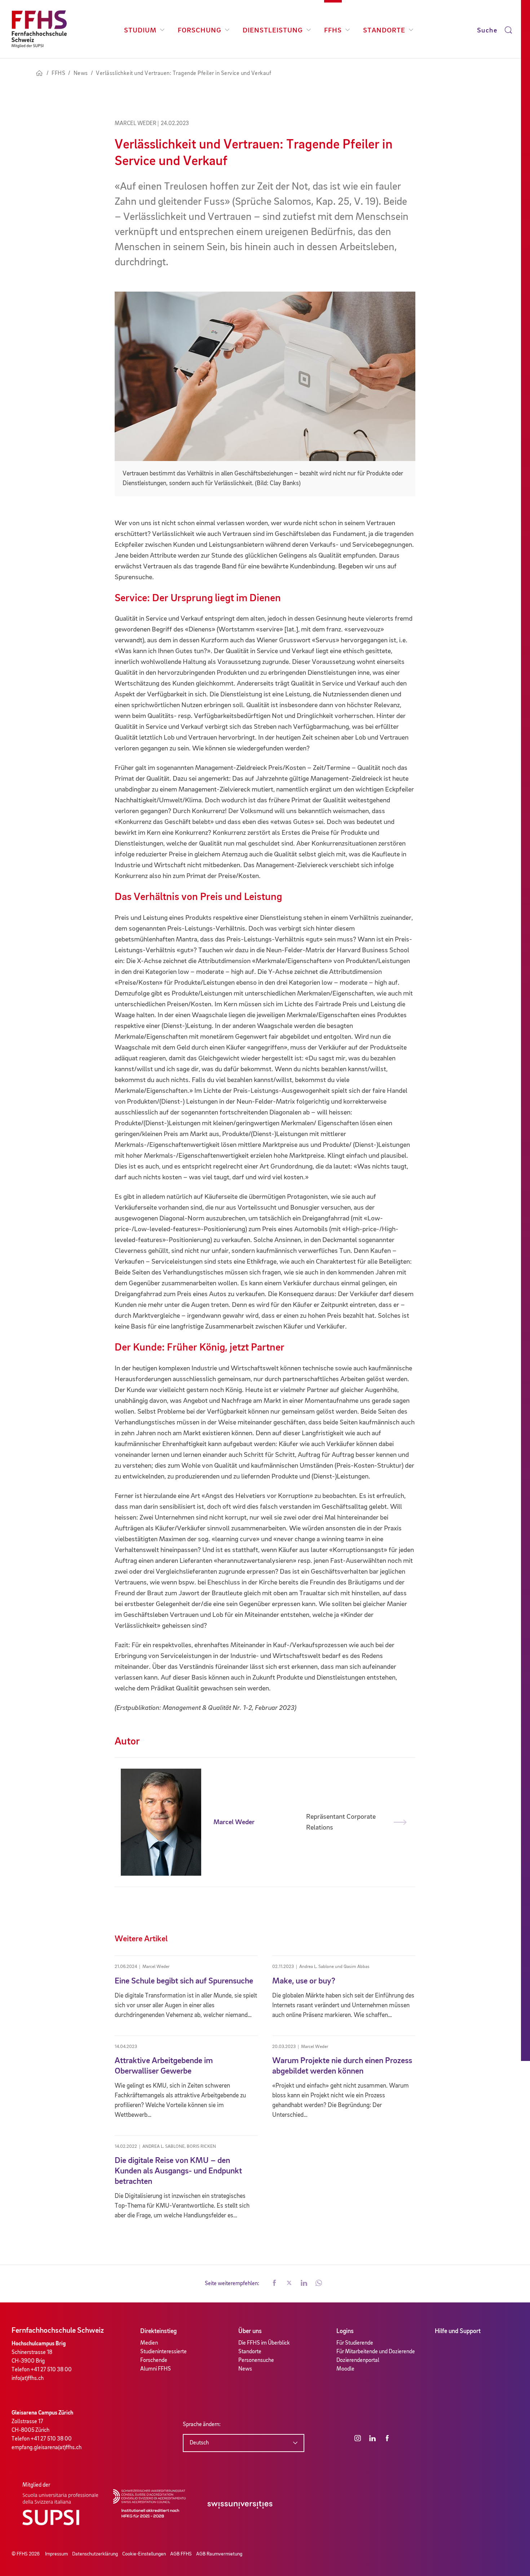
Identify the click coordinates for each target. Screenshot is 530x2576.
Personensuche (256, 2360)
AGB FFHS (181, 2554)
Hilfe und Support (458, 2331)
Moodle (345, 2369)
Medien (149, 2343)
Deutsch (199, 2443)
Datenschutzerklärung (95, 2554)
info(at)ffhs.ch (28, 2378)
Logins (345, 2331)
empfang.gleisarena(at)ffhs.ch (47, 2448)
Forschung (200, 31)
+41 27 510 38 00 (51, 2370)
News (245, 2369)
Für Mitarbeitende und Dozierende (376, 2352)
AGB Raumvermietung (219, 2554)
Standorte (384, 31)
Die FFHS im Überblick (264, 2343)
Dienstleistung (273, 31)
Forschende (154, 2360)
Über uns (250, 2331)
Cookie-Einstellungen (144, 2554)
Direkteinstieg (158, 2331)
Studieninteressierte (164, 2352)
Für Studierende (355, 2343)
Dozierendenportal (358, 2360)
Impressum (56, 2554)
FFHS (333, 31)
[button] (274, 2284)
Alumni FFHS (156, 2369)
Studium (140, 31)
